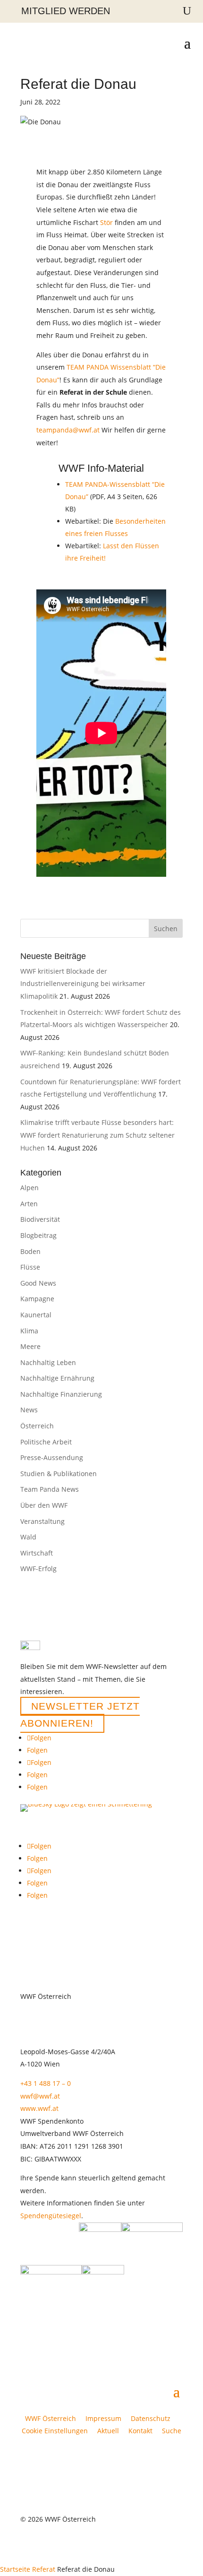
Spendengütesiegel (51, 2216)
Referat (44, 2569)
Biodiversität (40, 1219)
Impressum (103, 2418)
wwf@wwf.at (40, 2096)
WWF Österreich (52, 2418)
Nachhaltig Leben (48, 1362)
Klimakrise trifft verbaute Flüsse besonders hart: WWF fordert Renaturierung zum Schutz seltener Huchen (97, 1135)
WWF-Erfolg (38, 1569)
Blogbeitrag (38, 1235)
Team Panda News (50, 1489)
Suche (172, 2431)
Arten (29, 1204)
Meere (30, 1346)
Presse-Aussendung (52, 1457)
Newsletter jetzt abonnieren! (80, 1715)
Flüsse (30, 1267)
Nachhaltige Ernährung (57, 1378)
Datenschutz (151, 2418)
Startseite (15, 2569)
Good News (38, 1283)
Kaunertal (36, 1315)
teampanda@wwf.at (68, 430)
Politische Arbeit (46, 1442)
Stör (106, 222)
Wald (28, 1537)
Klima (29, 1331)
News (29, 1410)
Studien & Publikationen (59, 1474)
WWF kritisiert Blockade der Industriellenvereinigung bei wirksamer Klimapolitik (83, 984)
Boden (30, 1251)
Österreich (37, 1426)
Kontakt (140, 2431)
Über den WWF (44, 1505)
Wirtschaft (37, 1553)
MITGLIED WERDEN (66, 11)
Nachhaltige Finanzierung (61, 1394)
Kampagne (37, 1299)
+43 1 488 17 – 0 (46, 2083)
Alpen (30, 1188)
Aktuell (108, 2431)
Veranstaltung (42, 1521)
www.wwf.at (39, 2108)
